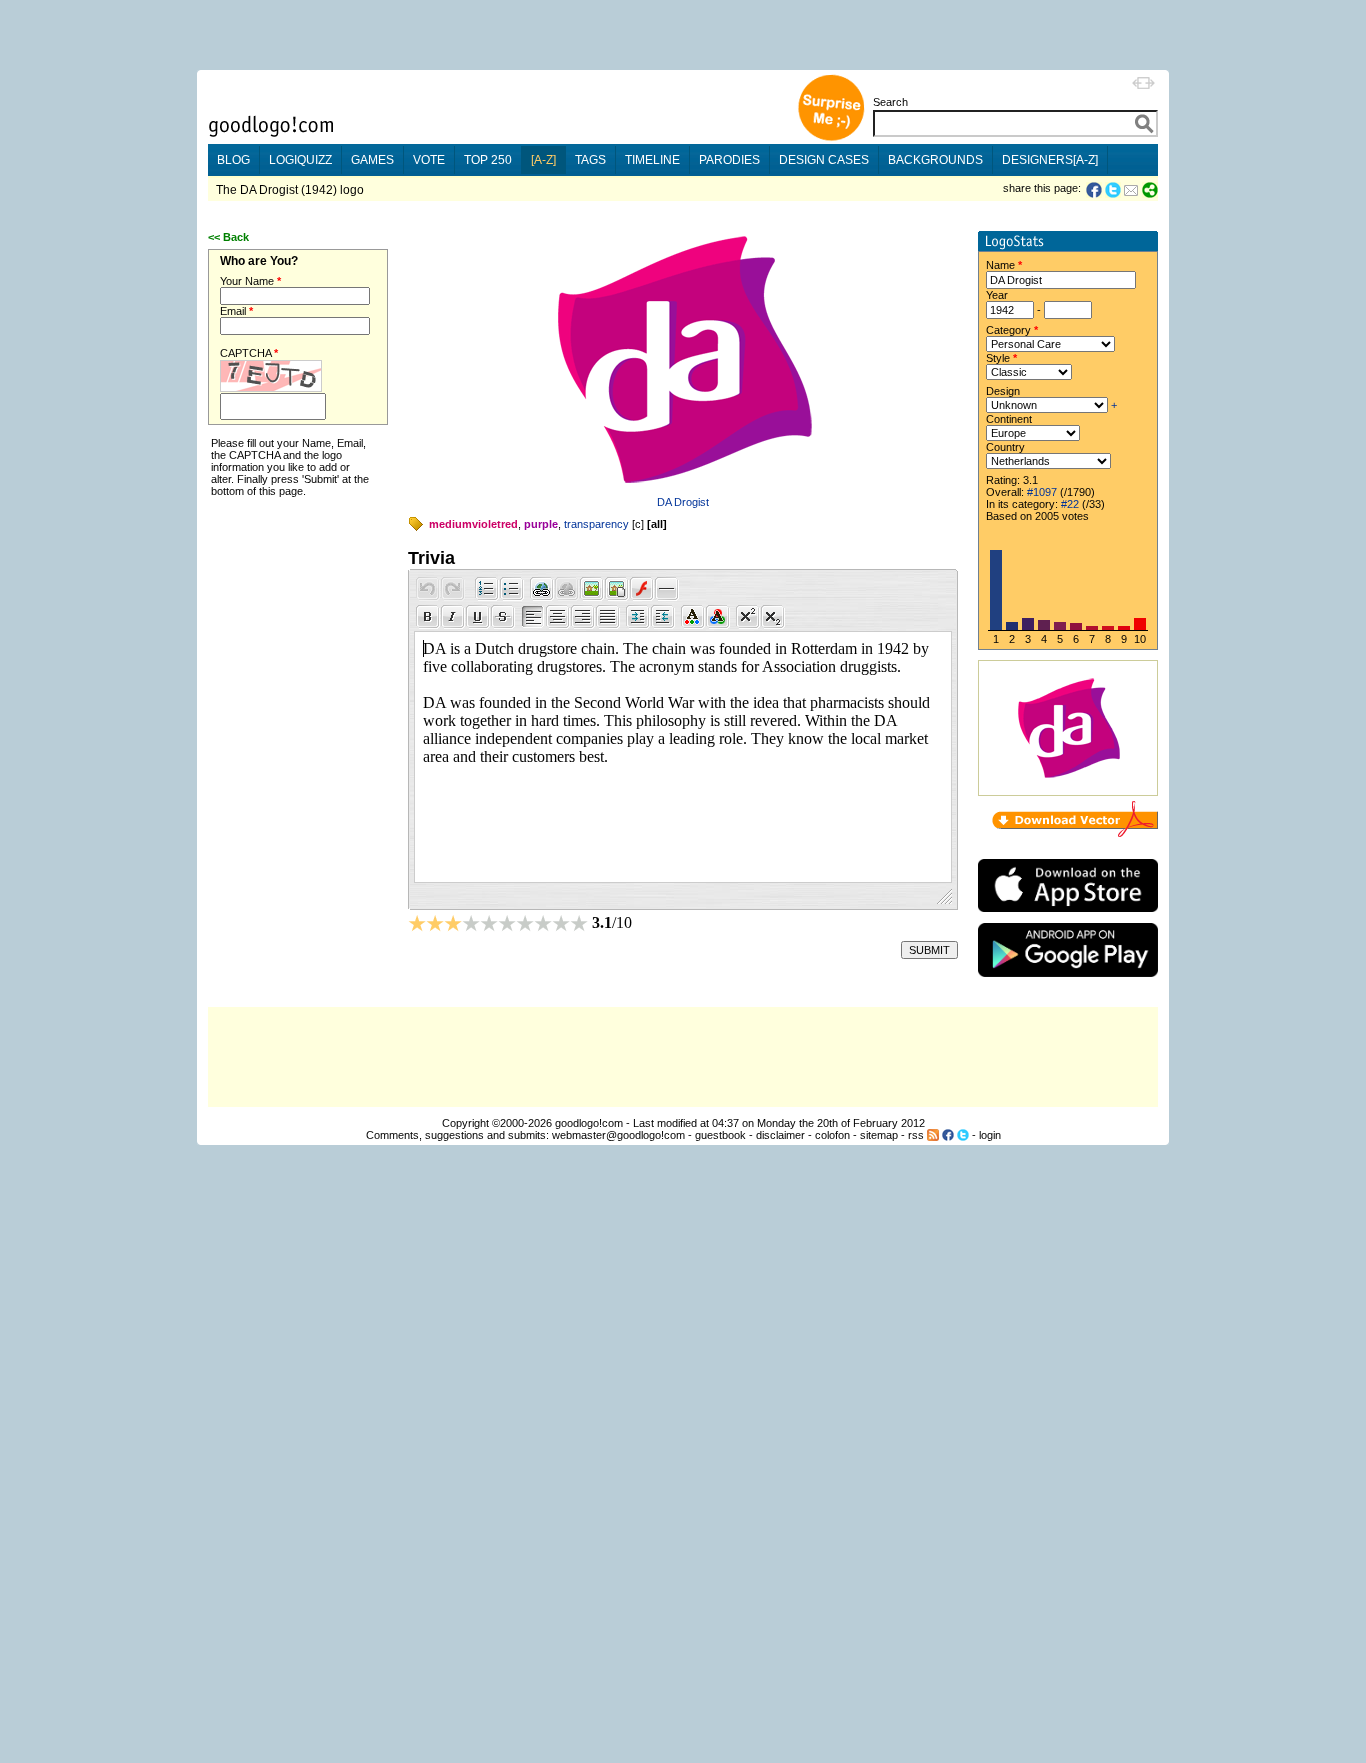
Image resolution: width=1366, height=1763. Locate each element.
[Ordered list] (487, 589)
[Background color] (718, 617)
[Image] (617, 589)
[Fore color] (693, 617)
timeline (652, 160)
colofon (832, 1135)
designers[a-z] (1050, 160)
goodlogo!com (589, 1123)
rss (916, 1135)
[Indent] (638, 617)
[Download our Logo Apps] (1068, 916)
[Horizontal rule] (667, 589)
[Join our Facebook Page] (948, 1135)
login (990, 1135)
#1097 (1042, 492)
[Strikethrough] (503, 617)
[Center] (558, 617)
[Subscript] (773, 617)
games (372, 160)
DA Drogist (683, 502)
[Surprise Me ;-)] (831, 138)
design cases (824, 160)
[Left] (533, 617)
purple (541, 524)
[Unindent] (663, 617)
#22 (1070, 504)
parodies (729, 160)
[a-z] (543, 160)
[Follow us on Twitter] (963, 1135)
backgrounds (935, 160)
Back (236, 237)
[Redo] (453, 589)
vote (429, 160)
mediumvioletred (473, 524)
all (657, 524)
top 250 (488, 160)
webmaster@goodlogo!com (618, 1135)
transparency (596, 524)
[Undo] (428, 589)
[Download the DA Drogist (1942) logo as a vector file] (1075, 833)
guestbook (720, 1135)
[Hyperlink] (542, 589)
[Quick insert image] (592, 589)
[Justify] (608, 617)
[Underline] (478, 617)
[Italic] (453, 617)
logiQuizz (300, 160)
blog (233, 160)
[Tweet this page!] (1114, 190)
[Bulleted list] (512, 589)
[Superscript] (748, 617)
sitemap (879, 1135)
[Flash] (642, 589)
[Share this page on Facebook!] (1095, 190)
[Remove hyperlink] (567, 589)
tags (590, 160)
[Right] (583, 617)
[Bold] (428, 617)
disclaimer (780, 1135)
